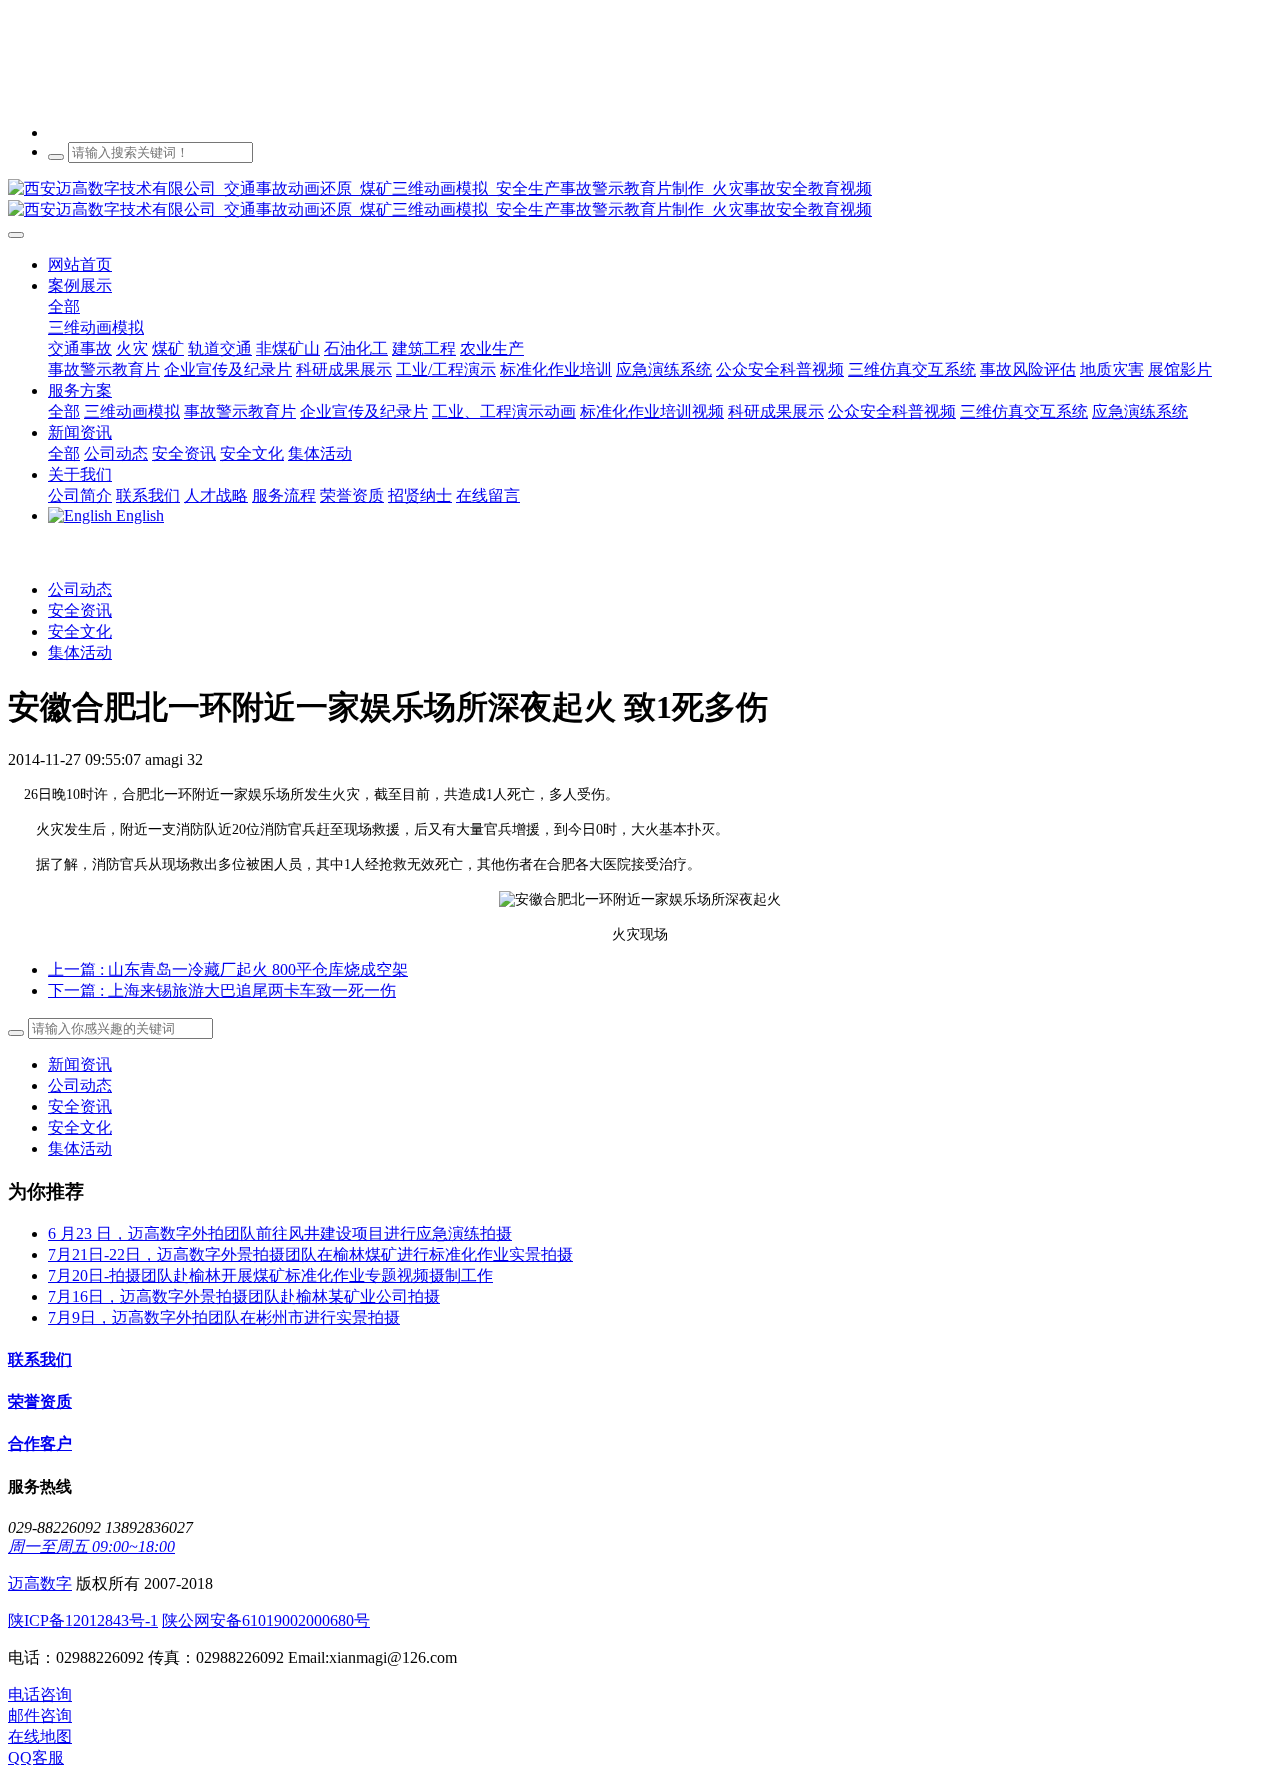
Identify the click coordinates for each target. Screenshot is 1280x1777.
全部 (64, 306)
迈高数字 (40, 1583)
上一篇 (228, 969)
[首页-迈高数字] (640, 200)
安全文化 (80, 631)
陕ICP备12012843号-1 (83, 1620)
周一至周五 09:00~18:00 (91, 1546)
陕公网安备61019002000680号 (266, 1620)
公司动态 (80, 589)
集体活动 (80, 652)
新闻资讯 (80, 1064)
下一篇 (222, 990)
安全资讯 (80, 610)
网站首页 (80, 264)
